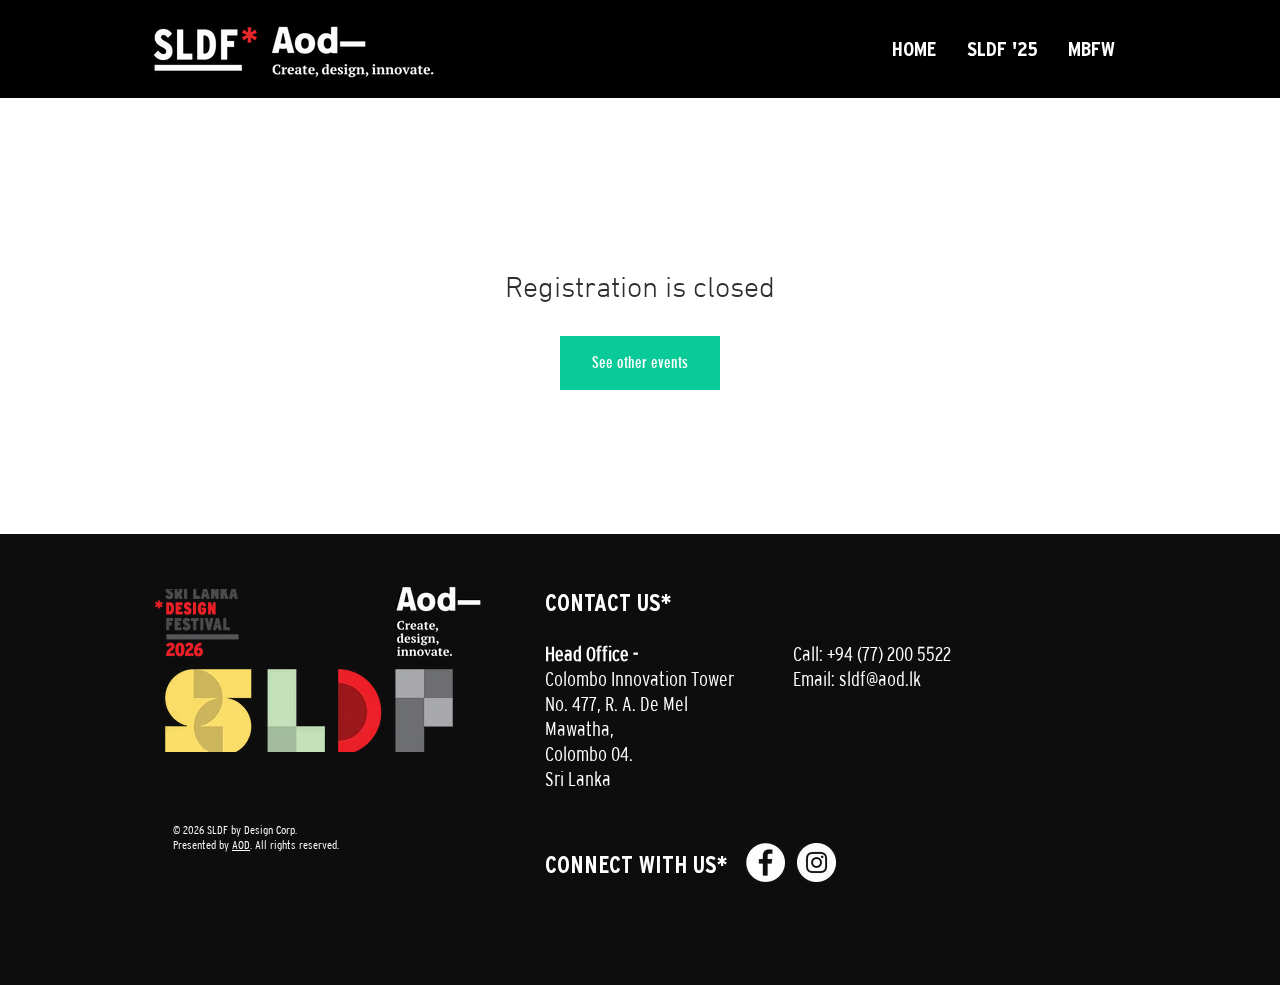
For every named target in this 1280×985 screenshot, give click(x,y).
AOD (241, 845)
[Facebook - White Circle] (765, 862)
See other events (640, 362)
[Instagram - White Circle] (816, 862)
